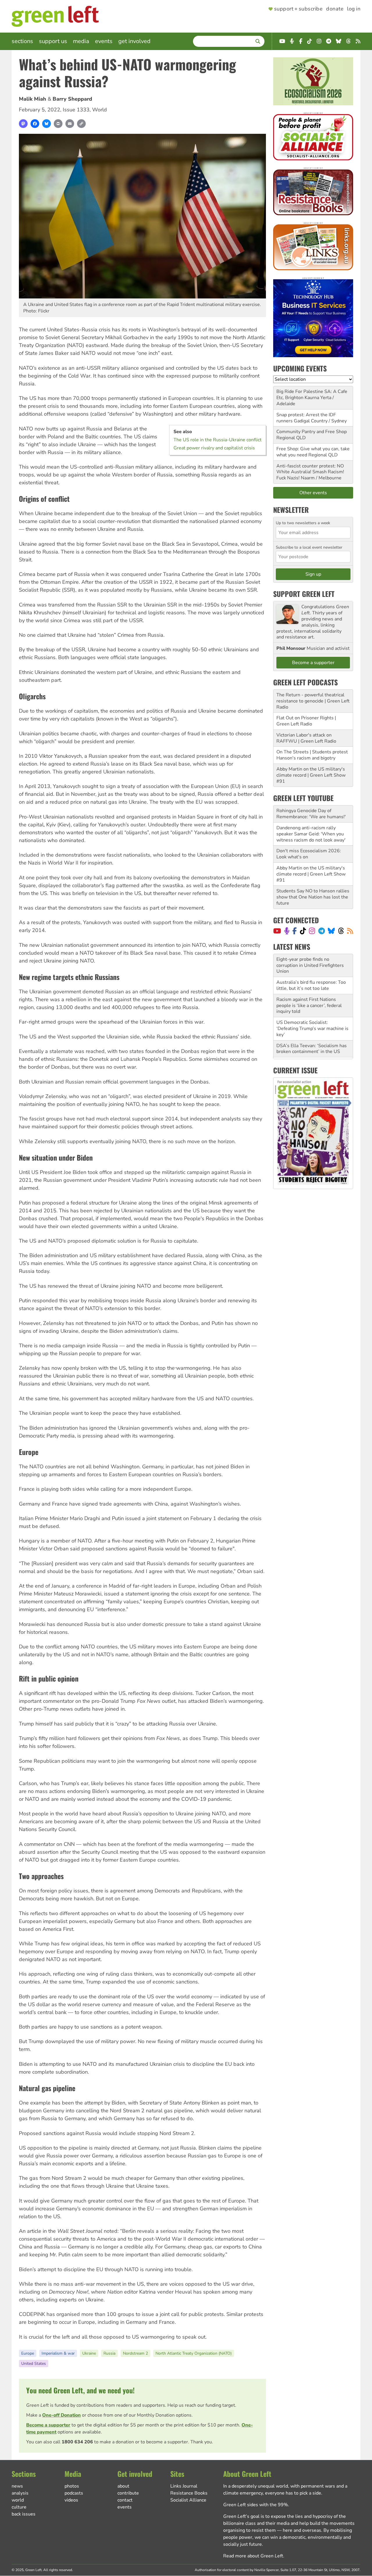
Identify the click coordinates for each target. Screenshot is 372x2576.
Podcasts (74, 2493)
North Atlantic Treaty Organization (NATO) (194, 2353)
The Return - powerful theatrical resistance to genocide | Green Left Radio (313, 701)
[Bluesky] (46, 124)
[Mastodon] (23, 124)
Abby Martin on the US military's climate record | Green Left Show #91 (311, 775)
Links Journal (184, 2486)
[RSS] (350, 931)
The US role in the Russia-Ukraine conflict (218, 440)
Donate (335, 9)
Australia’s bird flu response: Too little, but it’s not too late (311, 985)
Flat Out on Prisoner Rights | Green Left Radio (306, 721)
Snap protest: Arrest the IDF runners (306, 418)
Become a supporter (48, 2425)
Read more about (253, 2556)
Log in (354, 9)
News (17, 2486)
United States (34, 2364)
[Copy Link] (81, 124)
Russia (109, 2353)
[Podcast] (287, 931)
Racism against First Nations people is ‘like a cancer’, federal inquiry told (309, 1006)
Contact (125, 2500)
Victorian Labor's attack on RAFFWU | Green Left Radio (306, 738)
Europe (28, 2353)
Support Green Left (304, 594)
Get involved (134, 41)
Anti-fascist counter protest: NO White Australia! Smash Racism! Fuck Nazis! (310, 472)
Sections (22, 41)
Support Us (53, 41)
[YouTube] (277, 931)
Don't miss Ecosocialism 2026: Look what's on (309, 854)
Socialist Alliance (188, 2500)
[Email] (70, 124)
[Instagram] (312, 931)
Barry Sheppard (72, 99)
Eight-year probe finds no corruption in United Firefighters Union (310, 965)
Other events (313, 493)
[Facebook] (35, 124)
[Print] (58, 124)
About (123, 2486)
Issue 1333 (76, 110)
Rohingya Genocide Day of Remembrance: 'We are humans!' (311, 814)
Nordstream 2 (135, 2353)
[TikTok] (303, 931)
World (100, 110)
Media (81, 41)
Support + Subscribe (298, 9)
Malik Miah (33, 99)
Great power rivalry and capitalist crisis (214, 448)
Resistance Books (189, 2493)
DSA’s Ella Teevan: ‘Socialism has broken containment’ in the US (312, 1049)
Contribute (128, 2493)
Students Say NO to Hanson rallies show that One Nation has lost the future (313, 897)
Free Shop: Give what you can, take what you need (313, 452)
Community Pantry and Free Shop (312, 432)
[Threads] (341, 931)
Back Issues (24, 2514)
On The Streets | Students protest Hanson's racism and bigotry (312, 755)
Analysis (20, 2493)
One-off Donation (61, 2415)
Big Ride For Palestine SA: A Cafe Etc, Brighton (312, 395)
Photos (72, 2486)
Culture (19, 2507)
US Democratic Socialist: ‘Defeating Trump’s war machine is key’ (312, 1029)
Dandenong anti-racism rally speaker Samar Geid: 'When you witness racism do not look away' (311, 834)
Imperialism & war (58, 2353)
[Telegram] (322, 931)
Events (104, 41)
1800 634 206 (77, 2442)
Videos (71, 2500)
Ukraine (89, 2353)
